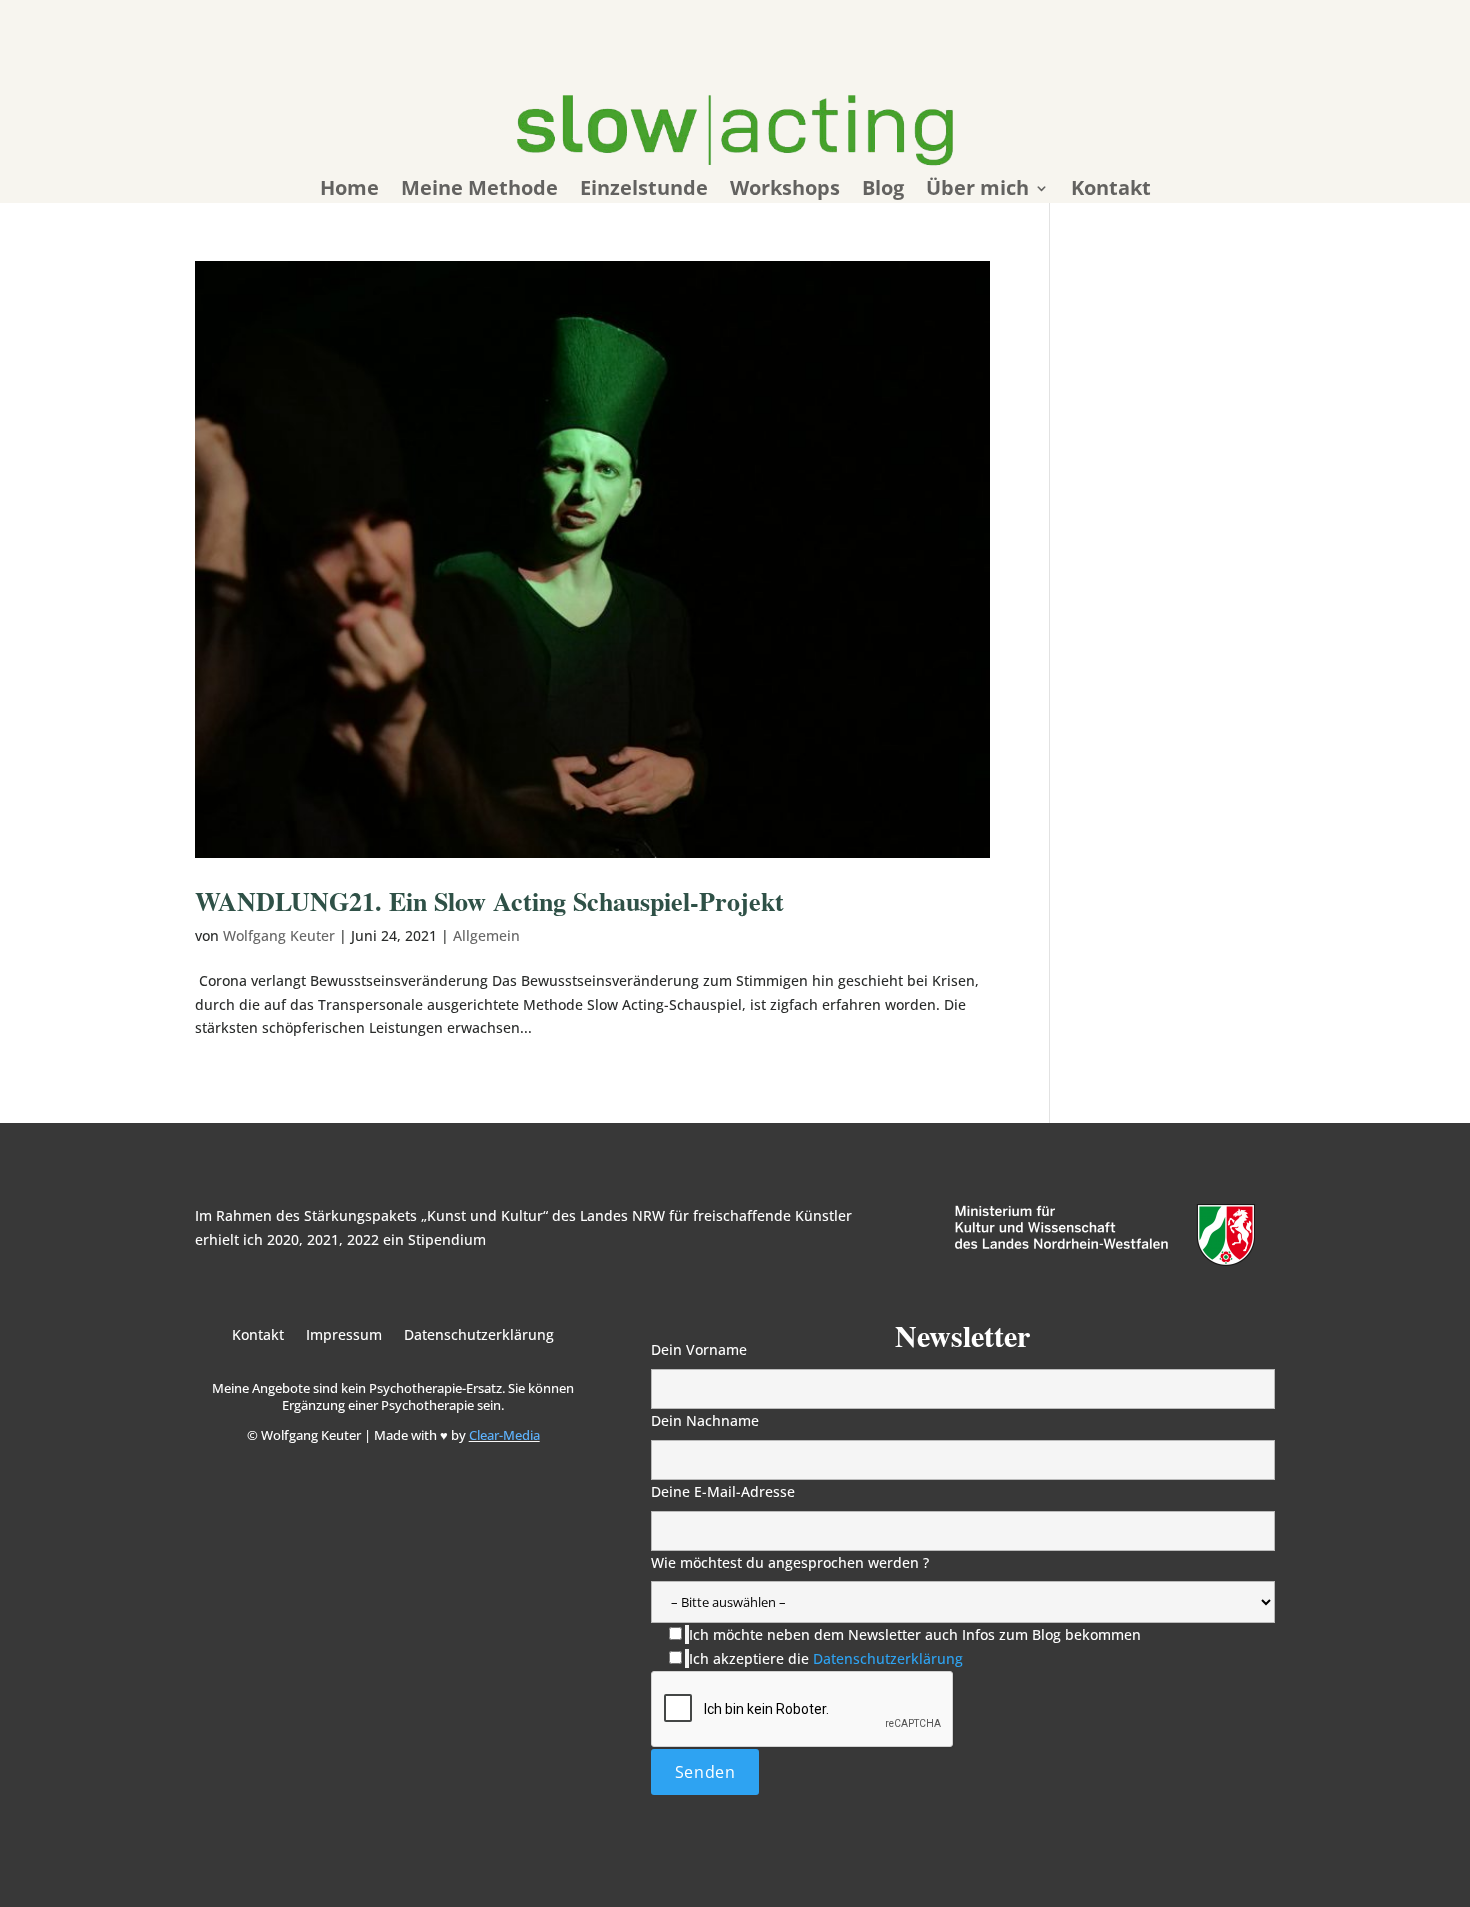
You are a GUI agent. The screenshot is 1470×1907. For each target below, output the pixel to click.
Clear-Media (504, 1435)
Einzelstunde (644, 191)
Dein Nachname (705, 1420)
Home (349, 191)
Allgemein (486, 935)
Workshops (785, 191)
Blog (883, 191)
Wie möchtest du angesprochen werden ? (790, 1562)
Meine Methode (479, 191)
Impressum (344, 1336)
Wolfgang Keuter (279, 935)
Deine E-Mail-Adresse (723, 1491)
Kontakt (1111, 191)
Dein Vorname (699, 1349)
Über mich (977, 191)
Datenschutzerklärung (479, 1336)
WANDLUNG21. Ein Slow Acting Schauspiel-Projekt (489, 901)
